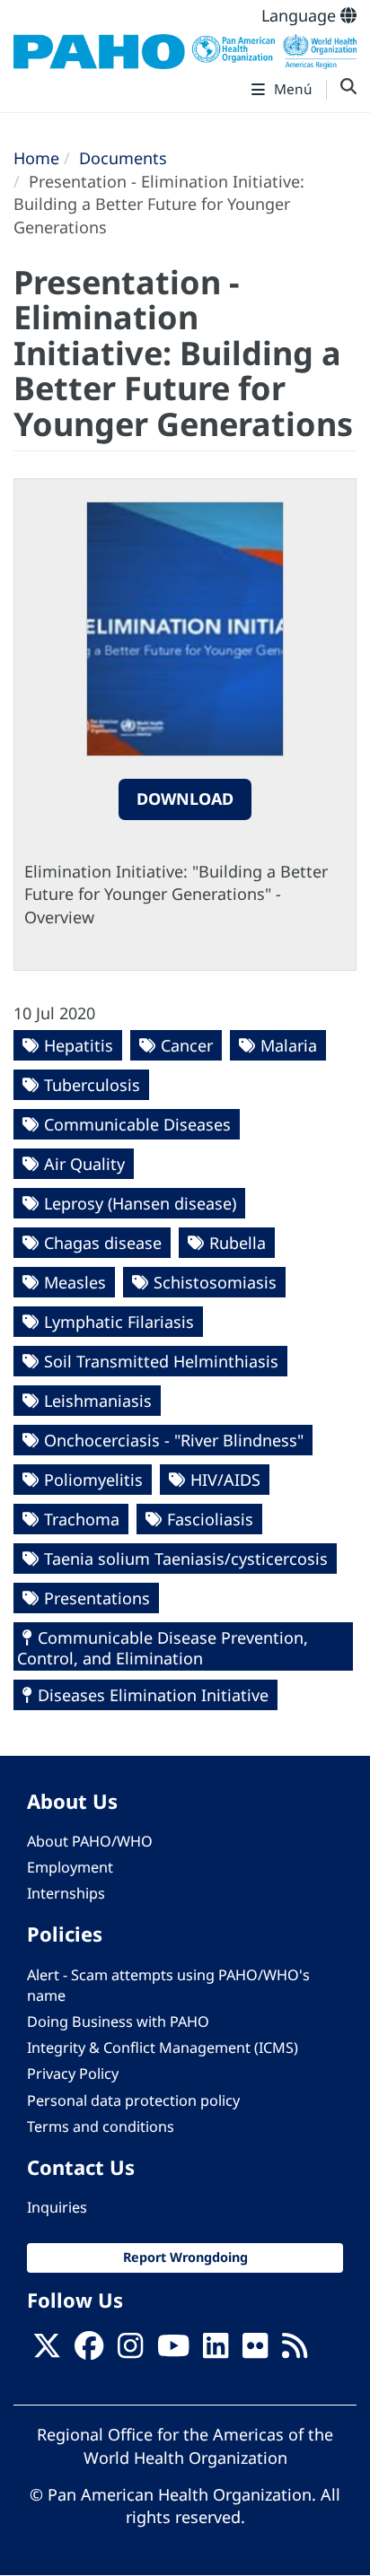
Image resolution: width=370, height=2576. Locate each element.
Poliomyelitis (93, 1480)
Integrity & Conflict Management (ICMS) (163, 2048)
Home (36, 158)
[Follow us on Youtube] (173, 2351)
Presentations (97, 1598)
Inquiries (57, 2207)
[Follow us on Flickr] (255, 2351)
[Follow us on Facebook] (89, 2351)
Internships (66, 1893)
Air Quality (84, 1164)
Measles (75, 1282)
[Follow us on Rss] (295, 2351)
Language (301, 15)
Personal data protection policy (133, 2100)
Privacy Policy (73, 2074)
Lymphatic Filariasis (119, 1322)
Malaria (289, 1045)
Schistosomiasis (215, 1282)
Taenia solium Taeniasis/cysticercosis (186, 1559)
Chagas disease (103, 1243)
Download (185, 799)
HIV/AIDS (225, 1480)
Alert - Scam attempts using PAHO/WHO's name (168, 1985)
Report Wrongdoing (185, 2257)
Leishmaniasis (98, 1401)
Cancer (187, 1045)
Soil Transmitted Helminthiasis (161, 1361)
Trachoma (82, 1519)
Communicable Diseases (137, 1124)
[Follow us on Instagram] (130, 2351)
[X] (47, 2351)
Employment (70, 1867)
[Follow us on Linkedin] (216, 2351)
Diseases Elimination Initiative (153, 1695)
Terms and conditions (101, 2126)
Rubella (238, 1243)
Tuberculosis (92, 1085)
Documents (123, 158)
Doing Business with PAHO (118, 2022)
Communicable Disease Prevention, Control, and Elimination (163, 1648)
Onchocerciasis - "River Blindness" (174, 1440)
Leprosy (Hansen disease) (140, 1203)
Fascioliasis (210, 1519)
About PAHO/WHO (90, 1841)
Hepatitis (79, 1045)
